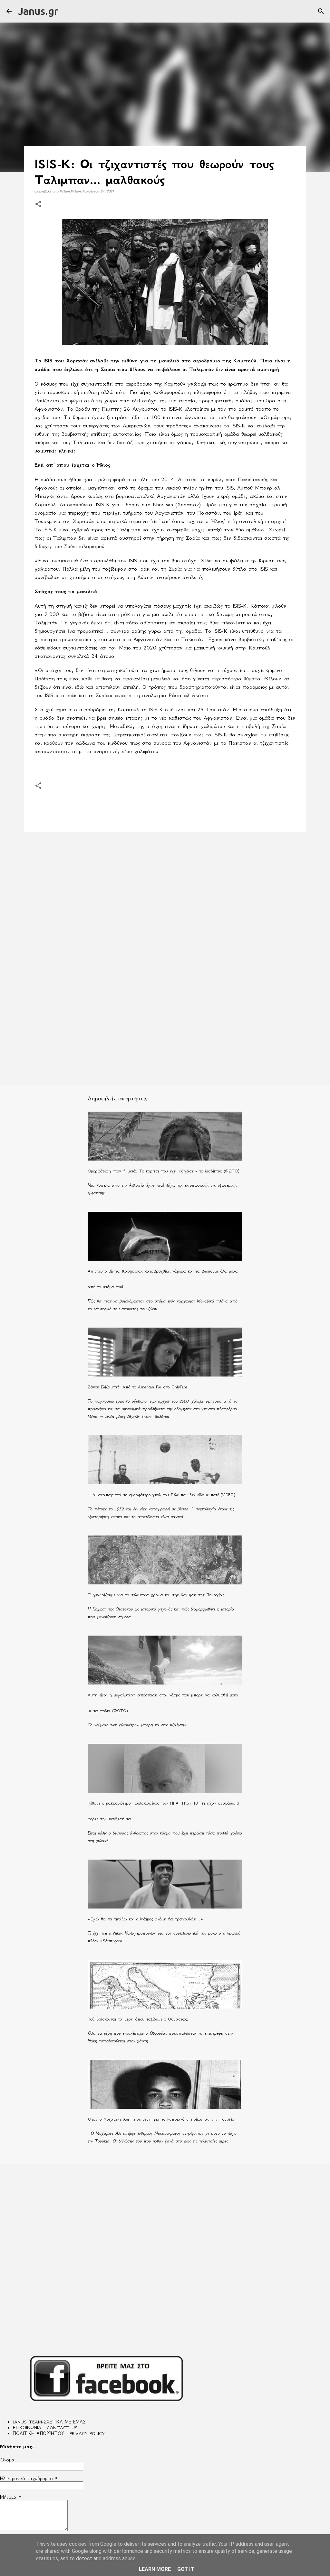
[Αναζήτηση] (321, 11)
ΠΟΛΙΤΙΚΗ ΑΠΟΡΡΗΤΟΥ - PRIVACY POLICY (59, 2433)
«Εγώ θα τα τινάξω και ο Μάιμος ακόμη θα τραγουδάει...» (145, 1919)
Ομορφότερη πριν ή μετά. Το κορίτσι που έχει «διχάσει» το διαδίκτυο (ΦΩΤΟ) (163, 1171)
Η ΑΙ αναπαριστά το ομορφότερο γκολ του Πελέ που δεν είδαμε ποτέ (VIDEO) (161, 1495)
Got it (186, 2569)
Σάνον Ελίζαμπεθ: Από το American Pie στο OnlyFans (138, 1387)
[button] (38, 205)
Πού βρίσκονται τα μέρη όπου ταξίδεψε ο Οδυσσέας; (138, 2019)
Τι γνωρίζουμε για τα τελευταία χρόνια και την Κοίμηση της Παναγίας (156, 1595)
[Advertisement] (165, 887)
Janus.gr (38, 11)
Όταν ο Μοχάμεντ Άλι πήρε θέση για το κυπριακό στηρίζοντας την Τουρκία (161, 2119)
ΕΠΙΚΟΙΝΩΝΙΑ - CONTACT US (45, 2428)
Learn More (155, 2569)
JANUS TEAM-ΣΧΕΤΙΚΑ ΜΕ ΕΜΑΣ (49, 2422)
